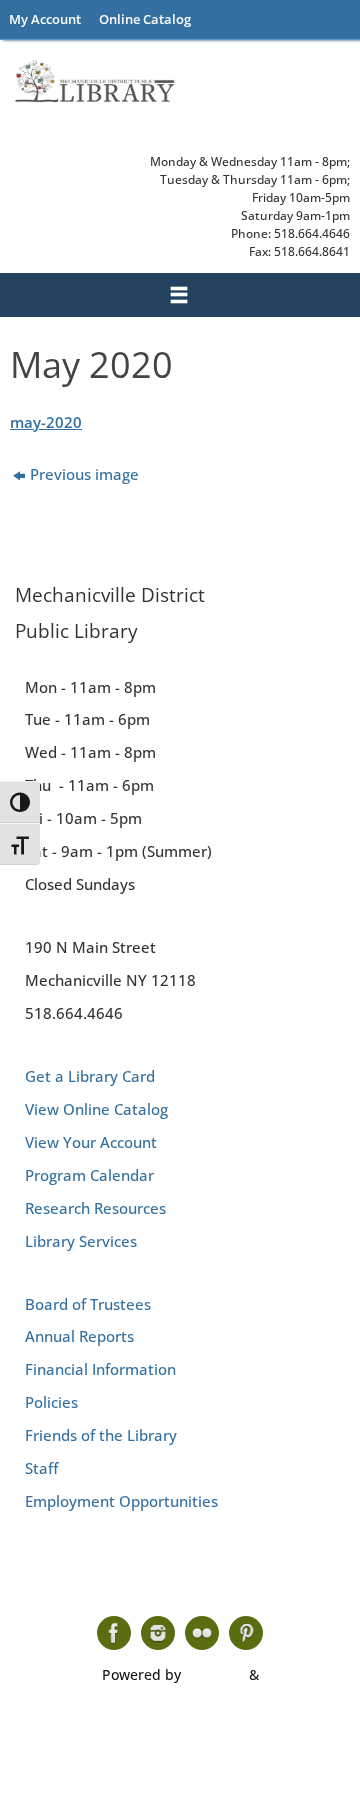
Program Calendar (89, 1175)
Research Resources (95, 1208)
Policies (51, 1402)
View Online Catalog (96, 1109)
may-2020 (46, 422)
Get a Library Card (90, 1076)
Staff (41, 1468)
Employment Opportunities (121, 1501)
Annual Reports (79, 1336)
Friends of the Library (101, 1435)
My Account (45, 19)
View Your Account (91, 1142)
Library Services (81, 1241)
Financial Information (100, 1369)
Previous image (84, 474)
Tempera (215, 1674)
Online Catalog (145, 19)
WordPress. (301, 1674)
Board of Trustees (88, 1304)
